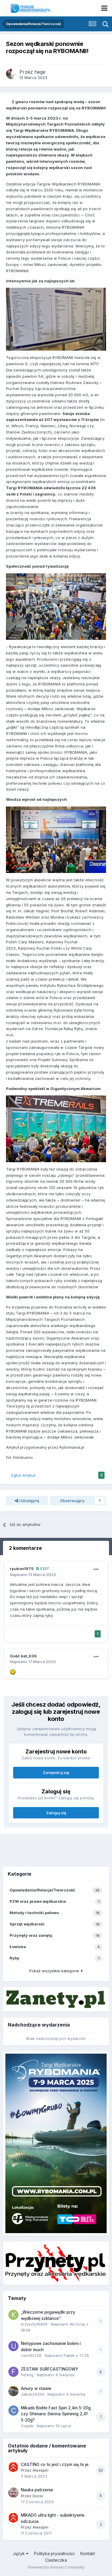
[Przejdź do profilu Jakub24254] (13, 2391)
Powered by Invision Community (56, 2567)
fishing (27, 2375)
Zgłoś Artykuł (23, 1475)
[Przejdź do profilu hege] (11, 74)
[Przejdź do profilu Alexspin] (13, 2467)
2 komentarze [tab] (25, 1548)
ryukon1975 (22, 1569)
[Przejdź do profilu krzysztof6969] (13, 2315)
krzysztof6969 (34, 2324)
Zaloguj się (56, 1813)
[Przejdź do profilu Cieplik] (13, 2411)
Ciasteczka (56, 2560)
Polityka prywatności (54, 2553)
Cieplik (27, 2426)
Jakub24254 (33, 2394)
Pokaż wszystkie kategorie (55, 1971)
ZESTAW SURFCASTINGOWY (50, 2369)
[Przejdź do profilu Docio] (13, 2493)
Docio (38, 2496)
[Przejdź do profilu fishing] (13, 2372)
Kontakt (88, 2553)
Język (19, 2553)
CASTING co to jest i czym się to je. (55, 2464)
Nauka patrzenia (37, 2490)
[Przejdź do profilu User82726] (13, 2346)
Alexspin (40, 2470)
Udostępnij (29, 1501)
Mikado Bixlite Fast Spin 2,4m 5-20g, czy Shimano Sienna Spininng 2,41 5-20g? (56, 2414)
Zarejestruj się (56, 1772)
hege (40, 72)
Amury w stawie (36, 2388)
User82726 (31, 2355)
